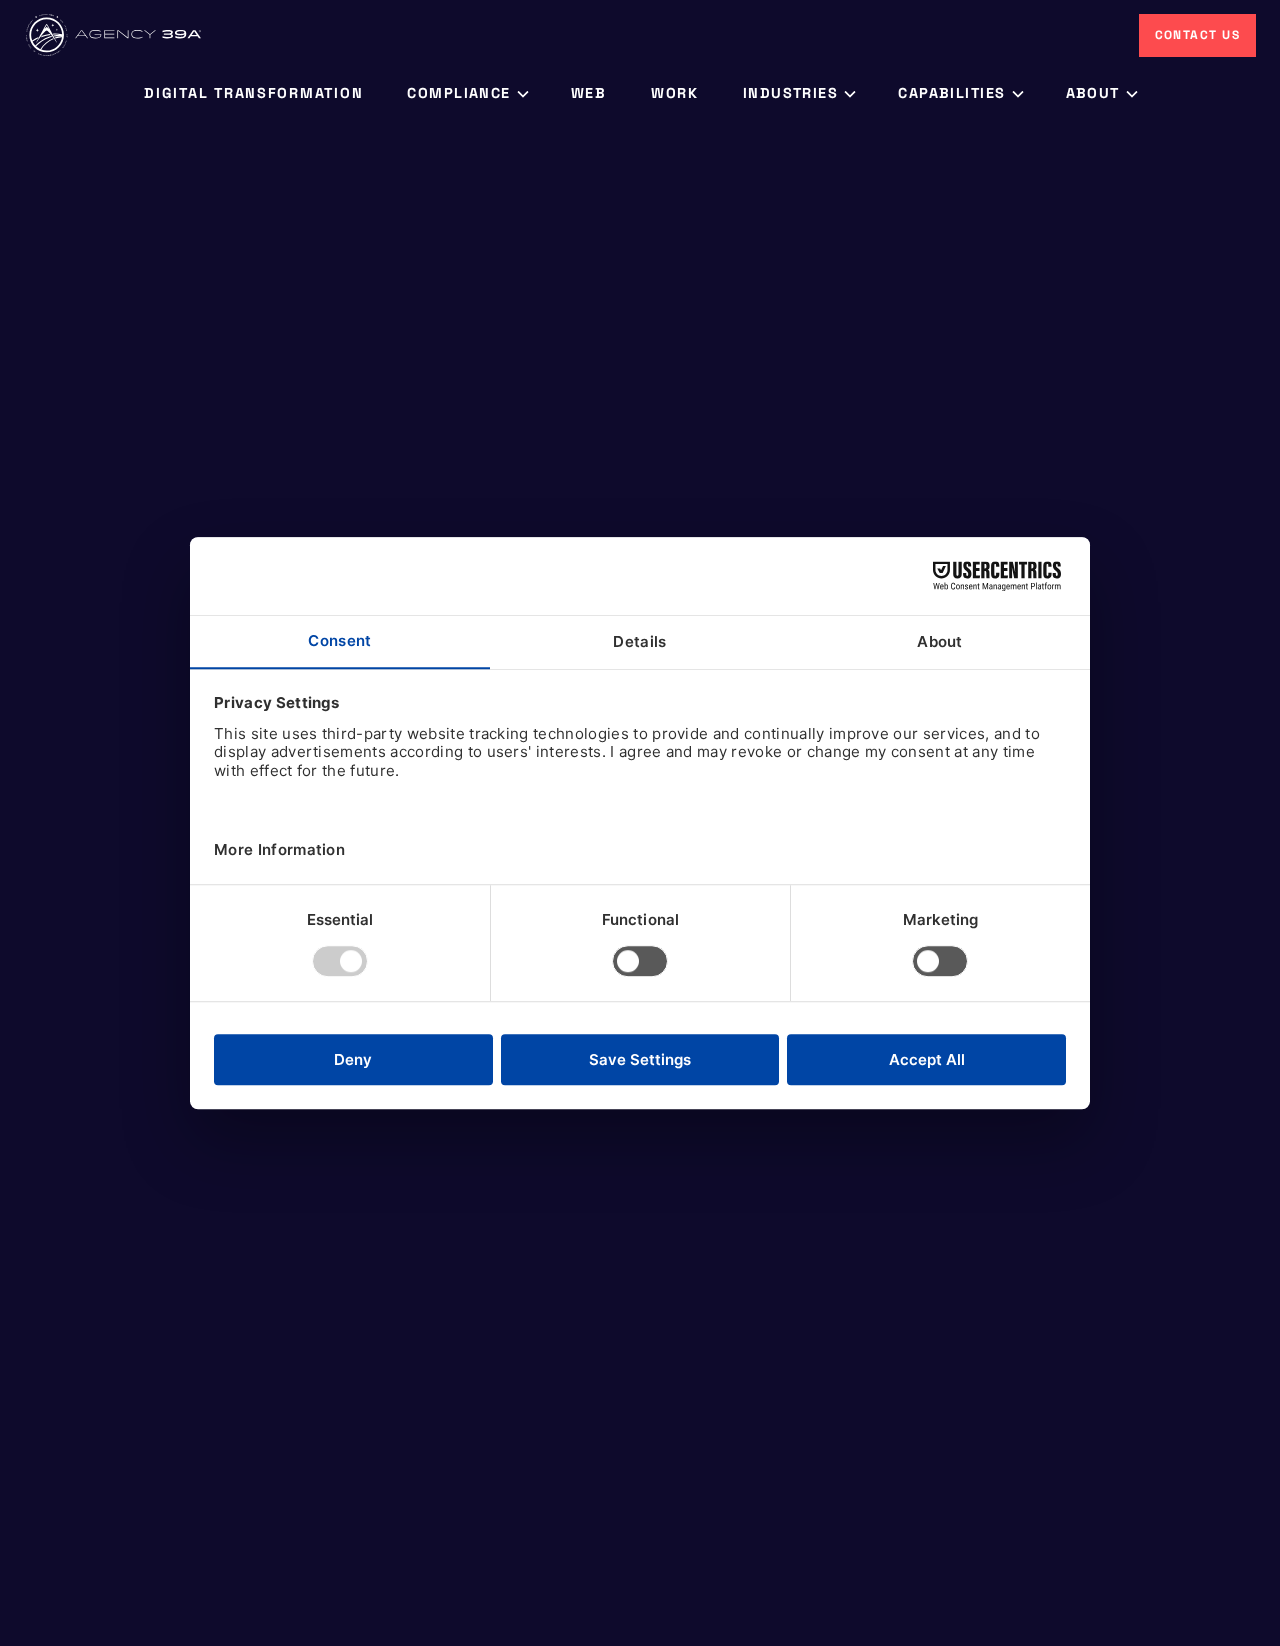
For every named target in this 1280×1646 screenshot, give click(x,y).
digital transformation (253, 93)
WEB (589, 93)
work (675, 93)
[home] (115, 35)
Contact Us (1197, 35)
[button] (466, 94)
